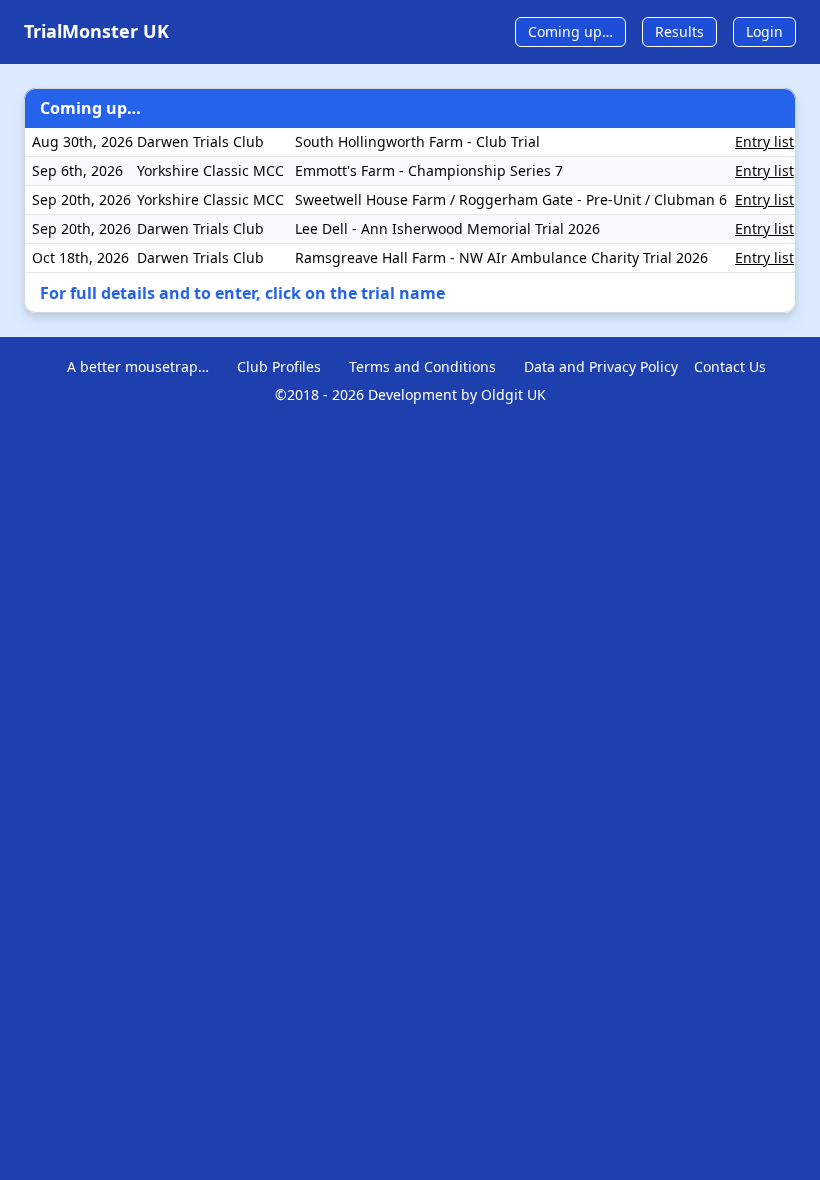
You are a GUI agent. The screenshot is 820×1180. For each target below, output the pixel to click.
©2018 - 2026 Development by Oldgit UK (410, 394)
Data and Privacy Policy (601, 366)
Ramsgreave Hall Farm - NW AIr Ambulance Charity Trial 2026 (501, 257)
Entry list (764, 141)
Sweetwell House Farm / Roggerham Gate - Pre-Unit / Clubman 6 (511, 199)
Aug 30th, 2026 (82, 141)
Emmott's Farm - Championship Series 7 (429, 170)
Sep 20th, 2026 (81, 199)
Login (764, 31)
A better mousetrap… (138, 366)
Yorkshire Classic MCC (210, 170)
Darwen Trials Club (200, 141)
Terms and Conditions (422, 366)
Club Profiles (279, 366)
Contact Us (730, 366)
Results (679, 31)
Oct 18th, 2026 (80, 257)
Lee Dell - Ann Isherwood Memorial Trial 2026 (447, 228)
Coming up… (570, 31)
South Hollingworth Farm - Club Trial (417, 141)
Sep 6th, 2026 (77, 170)
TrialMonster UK (96, 31)
